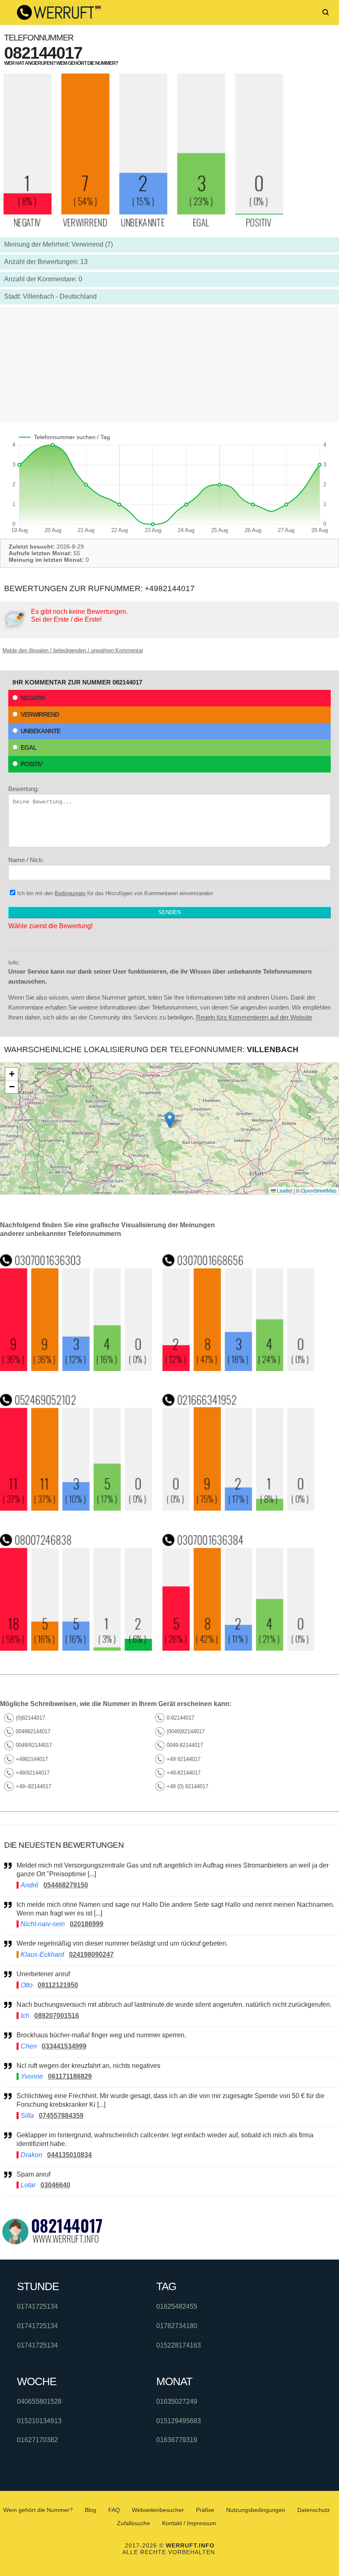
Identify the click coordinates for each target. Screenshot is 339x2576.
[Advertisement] (169, 364)
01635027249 (177, 2401)
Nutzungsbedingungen (256, 2510)
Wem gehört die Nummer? (38, 2510)
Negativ (33, 698)
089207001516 (57, 2016)
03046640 (55, 2185)
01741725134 (37, 2306)
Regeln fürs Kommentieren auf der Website (254, 1017)
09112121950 (58, 1985)
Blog (91, 2510)
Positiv (31, 764)
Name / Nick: (26, 860)
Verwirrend (40, 714)
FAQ (114, 2510)
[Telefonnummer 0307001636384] (239, 1648)
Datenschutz (314, 2510)
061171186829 (70, 2076)
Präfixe (205, 2510)
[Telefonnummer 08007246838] (76, 1648)
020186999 (87, 1924)
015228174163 (179, 2345)
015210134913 (39, 2421)
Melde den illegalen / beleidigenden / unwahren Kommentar (73, 650)
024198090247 (91, 1955)
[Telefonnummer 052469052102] (76, 1508)
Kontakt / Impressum (189, 2523)
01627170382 (37, 2440)
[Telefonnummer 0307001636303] (76, 1369)
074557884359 (61, 2116)
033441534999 (64, 2046)
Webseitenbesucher (158, 2510)
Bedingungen (70, 893)
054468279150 (66, 1885)
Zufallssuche (134, 2523)
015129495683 (179, 2421)
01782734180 (177, 2326)
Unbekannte (41, 731)
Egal (29, 747)
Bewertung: (24, 789)
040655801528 (39, 2401)
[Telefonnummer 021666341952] (239, 1508)
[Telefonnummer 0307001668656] (239, 1369)
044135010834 (69, 2155)
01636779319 (177, 2440)
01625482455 (177, 2306)
